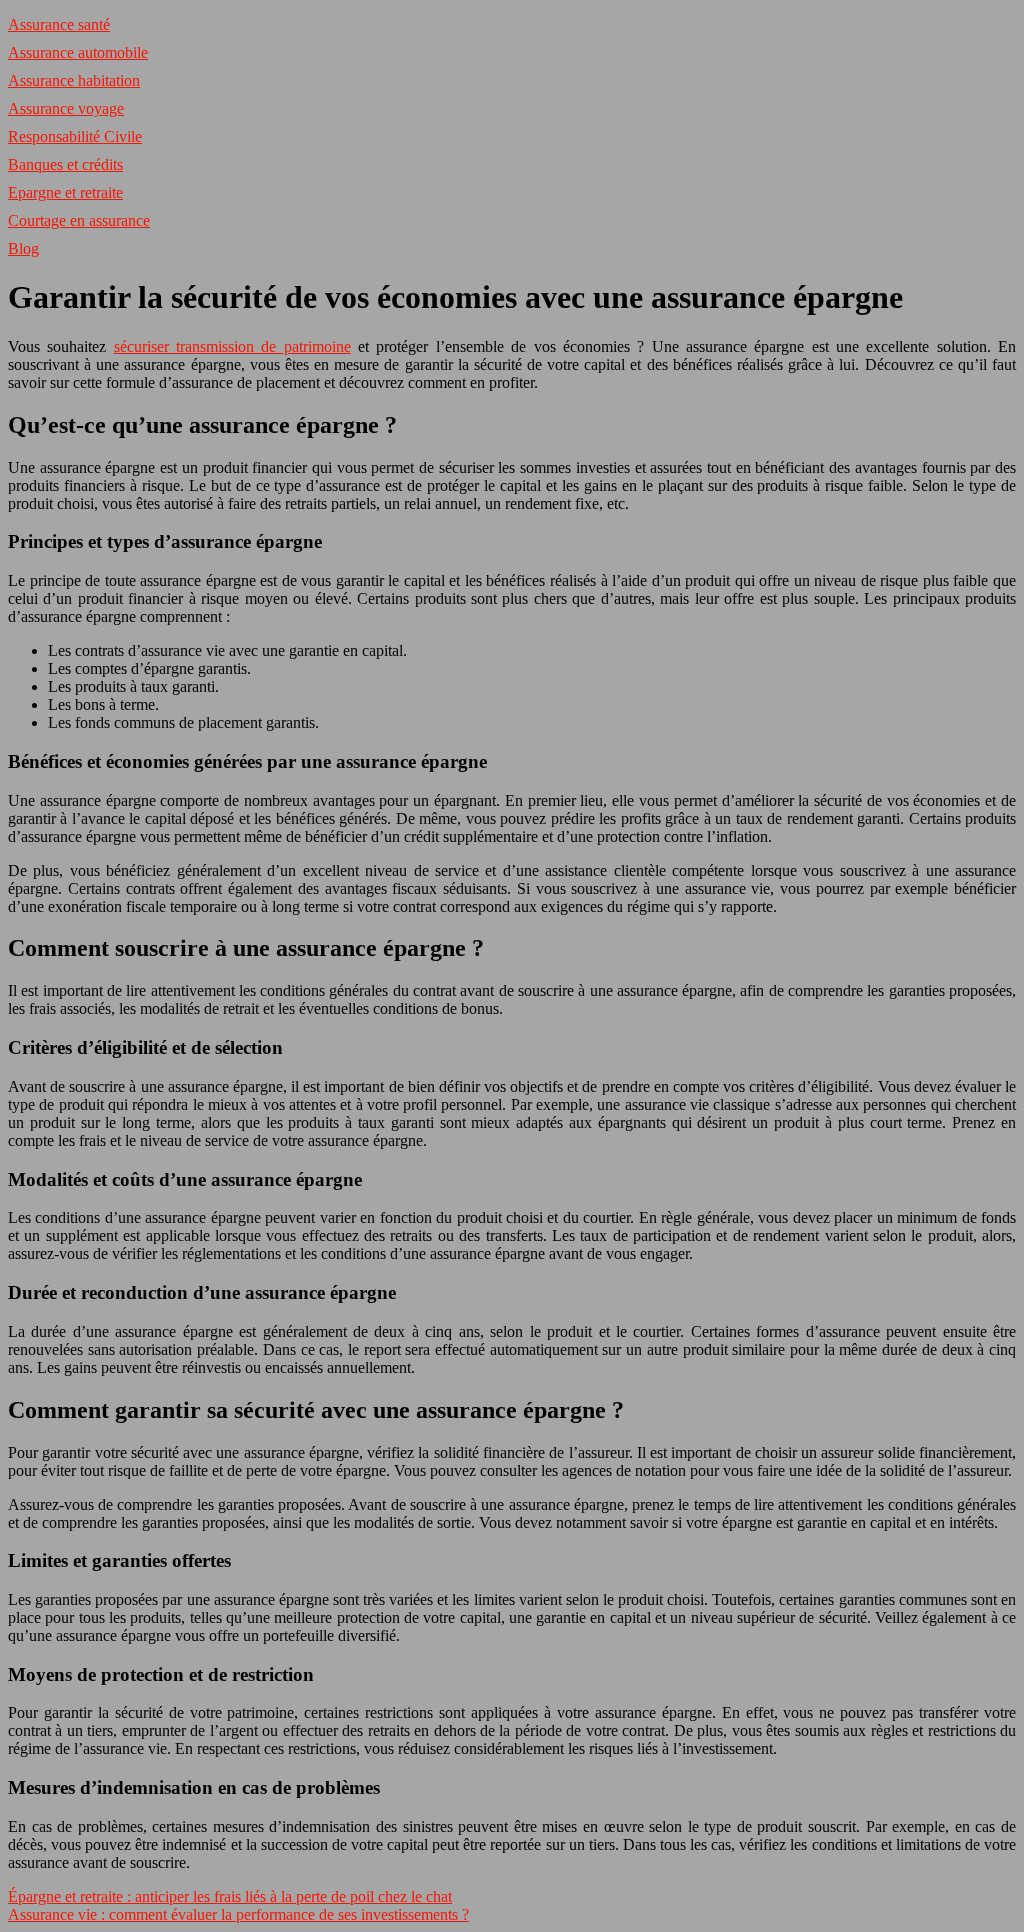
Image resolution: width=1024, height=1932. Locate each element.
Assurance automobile (78, 52)
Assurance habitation (74, 80)
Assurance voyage (66, 108)
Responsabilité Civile (75, 136)
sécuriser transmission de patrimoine (232, 346)
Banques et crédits (65, 164)
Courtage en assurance (79, 220)
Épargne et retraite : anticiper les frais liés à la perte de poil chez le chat (230, 1896)
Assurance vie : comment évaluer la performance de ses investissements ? (238, 1914)
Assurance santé (59, 24)
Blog (23, 248)
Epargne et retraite (65, 192)
